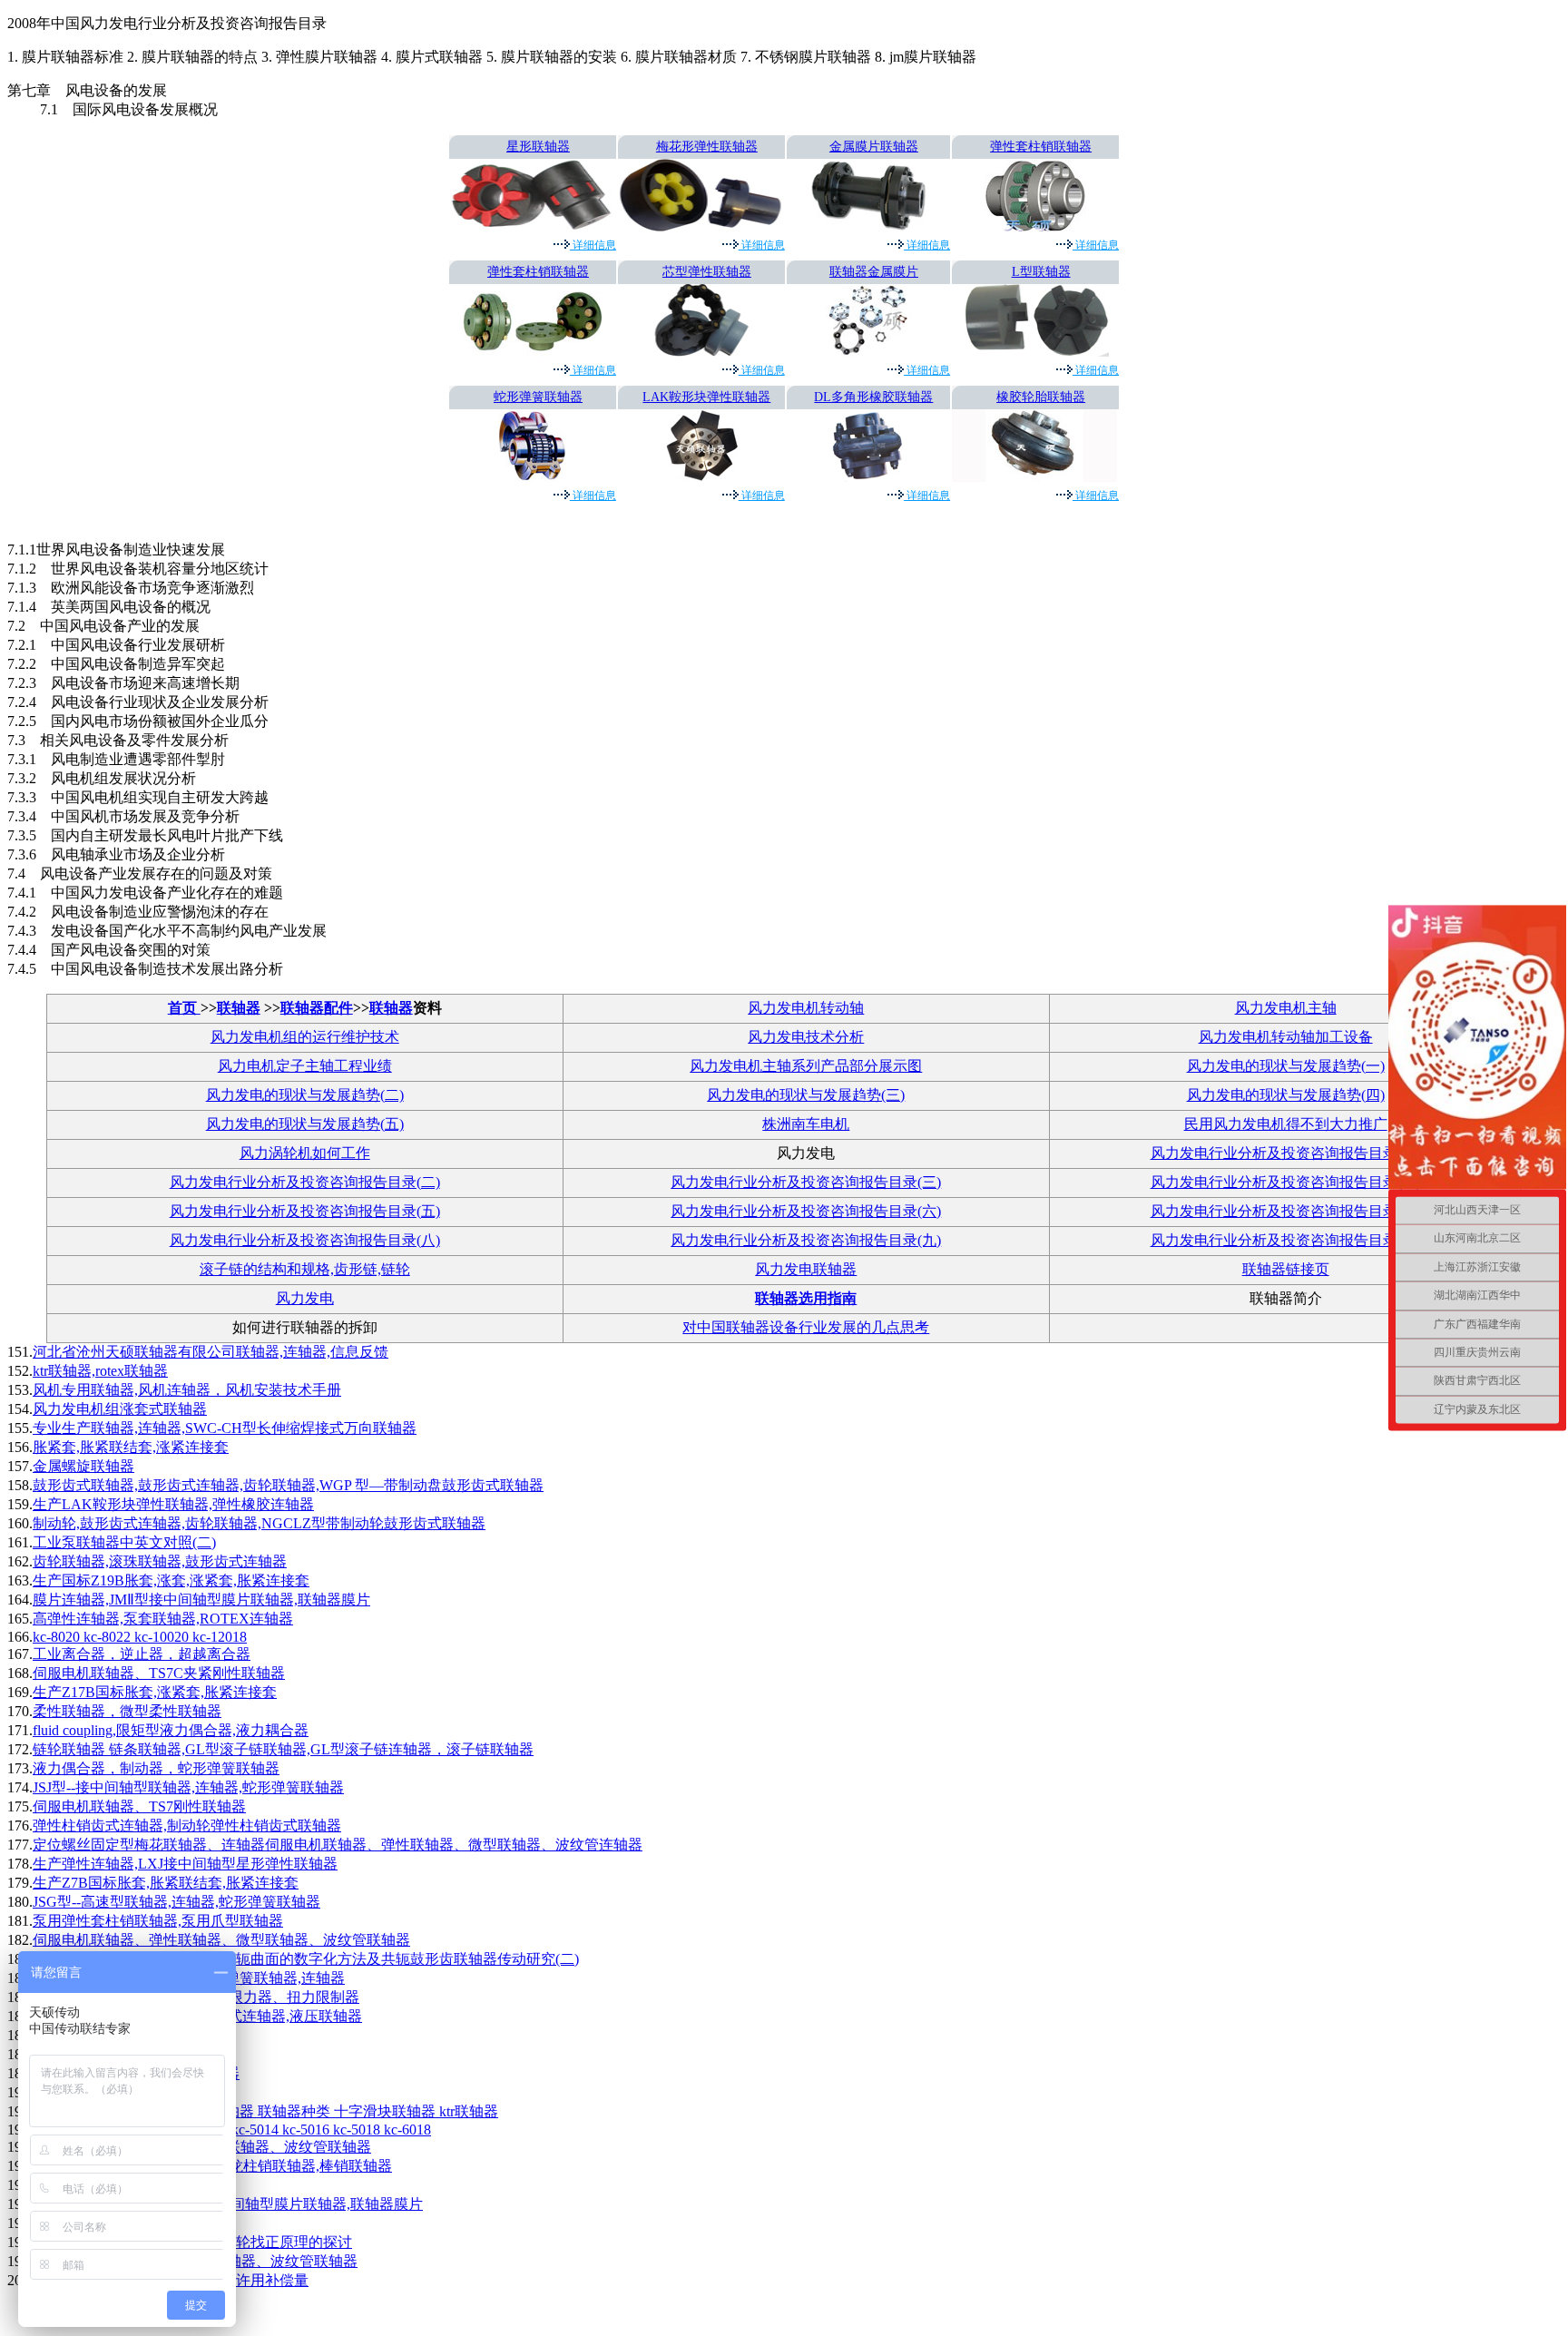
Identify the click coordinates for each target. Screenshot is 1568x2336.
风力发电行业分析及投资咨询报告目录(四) (1286, 1182)
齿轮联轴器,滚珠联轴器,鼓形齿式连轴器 (160, 1561)
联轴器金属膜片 (874, 272)
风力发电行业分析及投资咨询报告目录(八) (305, 1240)
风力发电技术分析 (806, 1037)
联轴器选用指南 (806, 1298)
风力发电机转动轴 (806, 1008)
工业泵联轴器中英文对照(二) (124, 1542)
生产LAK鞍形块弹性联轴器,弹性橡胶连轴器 (173, 1504)
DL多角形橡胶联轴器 (873, 397)
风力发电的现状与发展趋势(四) (1286, 1095)
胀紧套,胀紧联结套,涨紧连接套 (131, 1447)
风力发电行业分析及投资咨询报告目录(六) (806, 1211)
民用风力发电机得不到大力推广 (1286, 1124)
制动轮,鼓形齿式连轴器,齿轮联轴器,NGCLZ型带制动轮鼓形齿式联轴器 (259, 1523)
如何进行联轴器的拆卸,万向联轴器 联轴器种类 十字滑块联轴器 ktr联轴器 (265, 2111)
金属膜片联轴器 (874, 147)
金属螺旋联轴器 (83, 1466)
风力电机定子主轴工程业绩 (305, 1066)
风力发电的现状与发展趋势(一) (1286, 1066)
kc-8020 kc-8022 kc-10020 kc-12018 (140, 1637)
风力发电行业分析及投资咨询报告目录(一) (1286, 1153)
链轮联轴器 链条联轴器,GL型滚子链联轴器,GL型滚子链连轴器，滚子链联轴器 (283, 1749)
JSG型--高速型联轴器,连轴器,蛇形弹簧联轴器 (176, 1902)
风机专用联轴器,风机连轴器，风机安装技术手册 (187, 1390)
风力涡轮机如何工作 (305, 1153)
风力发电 (305, 1298)
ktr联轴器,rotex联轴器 (100, 1371)
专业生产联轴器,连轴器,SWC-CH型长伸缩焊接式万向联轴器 (225, 1428)
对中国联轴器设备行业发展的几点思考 (806, 1327)
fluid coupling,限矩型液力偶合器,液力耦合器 (171, 1730)
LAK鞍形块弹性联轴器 (706, 397)
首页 (184, 1008)
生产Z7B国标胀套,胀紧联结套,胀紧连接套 (166, 1883)
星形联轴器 (538, 147)
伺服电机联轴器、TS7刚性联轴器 (139, 1806)
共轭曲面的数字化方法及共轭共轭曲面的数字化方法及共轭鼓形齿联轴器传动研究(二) (306, 1959)
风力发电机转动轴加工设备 (1286, 1037)
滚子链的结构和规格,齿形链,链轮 (305, 1269)
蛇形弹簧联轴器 (538, 397)
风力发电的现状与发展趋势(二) (305, 1095)
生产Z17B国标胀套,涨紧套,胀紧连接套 (155, 1692)
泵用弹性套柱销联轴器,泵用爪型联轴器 (158, 1921)
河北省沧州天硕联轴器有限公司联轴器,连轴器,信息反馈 (211, 1352)
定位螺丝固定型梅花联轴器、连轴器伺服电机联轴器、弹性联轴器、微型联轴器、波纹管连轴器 (338, 1845)
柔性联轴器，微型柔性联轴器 (127, 1711)
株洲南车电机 (806, 1124)
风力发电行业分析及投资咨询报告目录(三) (806, 1182)
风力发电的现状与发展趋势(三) (806, 1095)
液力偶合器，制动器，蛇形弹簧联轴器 (156, 1768)
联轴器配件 (317, 1008)
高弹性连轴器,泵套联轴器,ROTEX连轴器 (163, 1619)
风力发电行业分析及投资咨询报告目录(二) (305, 1182)
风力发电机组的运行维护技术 (305, 1037)
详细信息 (593, 245)
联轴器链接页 (1286, 1269)
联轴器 (239, 1008)
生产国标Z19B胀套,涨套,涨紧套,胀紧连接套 (171, 1580)
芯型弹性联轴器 (707, 272)
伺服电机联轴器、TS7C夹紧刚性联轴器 (159, 1673)
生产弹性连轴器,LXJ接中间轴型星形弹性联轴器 (185, 1864)
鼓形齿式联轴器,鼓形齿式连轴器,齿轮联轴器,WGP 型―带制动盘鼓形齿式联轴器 (288, 1485)
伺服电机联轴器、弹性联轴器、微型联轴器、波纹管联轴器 (221, 1940)
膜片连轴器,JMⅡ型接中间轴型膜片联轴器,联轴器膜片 (201, 1600)
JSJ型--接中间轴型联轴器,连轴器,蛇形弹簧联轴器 (188, 1787)
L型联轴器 (1041, 272)
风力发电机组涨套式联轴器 (120, 1409)
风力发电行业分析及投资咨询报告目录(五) (305, 1211)
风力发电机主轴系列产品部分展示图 (806, 1066)
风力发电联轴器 (806, 1269)
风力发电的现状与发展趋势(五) (305, 1124)
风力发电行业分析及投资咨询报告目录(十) (1286, 1240)
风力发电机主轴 (1286, 1008)
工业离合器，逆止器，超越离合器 (142, 1654)
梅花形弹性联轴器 (707, 147)
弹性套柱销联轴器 (1041, 147)
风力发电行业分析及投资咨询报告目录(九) (806, 1240)
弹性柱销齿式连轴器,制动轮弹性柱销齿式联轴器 (187, 1826)
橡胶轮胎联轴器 (1041, 397)
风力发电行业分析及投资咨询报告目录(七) (1286, 1211)
